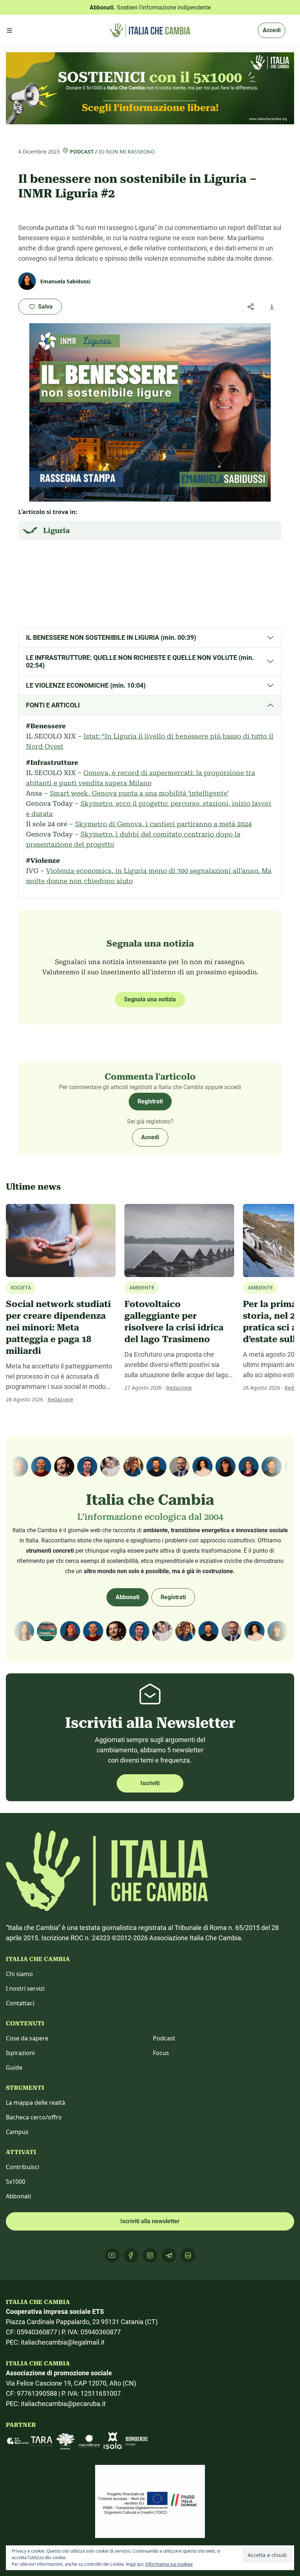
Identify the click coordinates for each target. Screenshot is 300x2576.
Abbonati (127, 1597)
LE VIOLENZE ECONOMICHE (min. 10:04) (86, 685)
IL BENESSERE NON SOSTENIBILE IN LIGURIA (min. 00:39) (111, 637)
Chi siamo (19, 1974)
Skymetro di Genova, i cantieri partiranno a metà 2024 (163, 824)
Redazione (60, 1399)
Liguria (57, 530)
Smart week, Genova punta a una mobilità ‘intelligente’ (139, 793)
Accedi (272, 30)
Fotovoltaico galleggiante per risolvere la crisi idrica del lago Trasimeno (174, 1322)
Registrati (150, 1101)
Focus (161, 2053)
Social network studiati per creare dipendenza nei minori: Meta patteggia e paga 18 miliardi (58, 1327)
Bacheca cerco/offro (34, 2117)
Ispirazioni (20, 2053)
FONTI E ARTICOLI (53, 705)
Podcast (82, 152)
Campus (17, 2132)
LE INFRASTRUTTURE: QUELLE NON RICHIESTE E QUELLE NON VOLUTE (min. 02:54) (140, 662)
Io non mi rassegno (127, 152)
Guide (14, 2067)
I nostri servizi (25, 1988)
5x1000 (16, 2182)
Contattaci (20, 2003)
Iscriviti (150, 1783)
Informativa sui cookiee (169, 2564)
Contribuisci (22, 2167)
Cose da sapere (27, 2038)
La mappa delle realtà (35, 2103)
